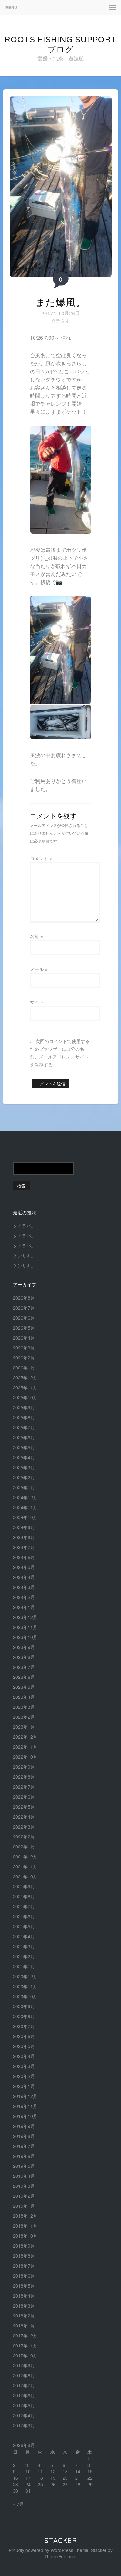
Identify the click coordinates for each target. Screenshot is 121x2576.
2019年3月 (24, 2186)
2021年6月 (24, 1916)
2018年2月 (24, 2316)
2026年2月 (24, 1358)
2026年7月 (24, 1308)
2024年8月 (24, 1537)
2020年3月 (24, 2066)
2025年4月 (24, 1457)
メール (39, 969)
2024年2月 (24, 1597)
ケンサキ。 (24, 1255)
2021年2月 (24, 1956)
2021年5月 (24, 1926)
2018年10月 (25, 2236)
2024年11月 (25, 1507)
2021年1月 (24, 1966)
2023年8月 (24, 1657)
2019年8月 (24, 2136)
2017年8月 (24, 2375)
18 (40, 2478)
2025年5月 (24, 1447)
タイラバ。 (24, 1226)
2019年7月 (24, 2146)
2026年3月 (24, 1348)
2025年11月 (25, 1387)
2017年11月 (25, 2346)
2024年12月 (25, 1497)
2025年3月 (24, 1467)
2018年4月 (24, 2296)
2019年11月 (25, 2106)
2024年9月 (24, 1527)
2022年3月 (24, 1827)
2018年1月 (24, 2326)
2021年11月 (25, 1866)
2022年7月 (24, 1787)
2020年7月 (24, 2026)
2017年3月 (24, 2425)
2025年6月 (24, 1437)
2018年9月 (24, 2246)
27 (65, 2484)
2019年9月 (24, 2126)
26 (53, 2484)
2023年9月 (24, 1647)
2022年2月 (24, 1837)
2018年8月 (24, 2256)
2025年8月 (24, 1417)
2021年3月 (24, 1946)
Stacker (61, 2541)
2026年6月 (24, 1318)
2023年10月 (25, 1637)
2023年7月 (24, 1667)
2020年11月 (25, 1986)
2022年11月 (25, 1747)
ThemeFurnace (60, 2556)
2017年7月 (24, 2385)
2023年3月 (24, 1707)
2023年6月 (24, 1677)
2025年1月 (24, 1487)
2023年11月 (25, 1627)
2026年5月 (24, 1328)
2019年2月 (24, 2196)
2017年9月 (24, 2365)
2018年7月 (24, 2266)
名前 (36, 936)
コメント (41, 858)
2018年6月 (24, 2276)
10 (28, 2471)
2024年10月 (25, 1517)
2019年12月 (25, 2096)
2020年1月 (24, 2086)
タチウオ (60, 320)
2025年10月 (25, 1397)
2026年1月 (24, 1368)
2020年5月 (24, 2046)
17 (28, 2478)
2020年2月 (24, 2076)
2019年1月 (24, 2206)
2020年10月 (25, 1996)
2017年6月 (24, 2395)
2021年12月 (25, 1857)
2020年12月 (25, 1976)
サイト (37, 1002)
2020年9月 (24, 2006)
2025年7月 (24, 1427)
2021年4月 (24, 1936)
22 (90, 2478)
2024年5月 (24, 1567)
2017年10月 (25, 2355)
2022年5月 (24, 1807)
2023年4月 (24, 1697)
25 (40, 2484)
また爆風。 (61, 302)
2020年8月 (24, 2016)
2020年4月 (24, 2056)
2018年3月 (24, 2306)
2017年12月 (25, 2336)
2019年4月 (24, 2176)
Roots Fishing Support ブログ (60, 44)
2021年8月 (24, 1896)
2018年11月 (25, 2226)
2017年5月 (24, 2405)
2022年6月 (24, 1797)
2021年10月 (25, 1876)
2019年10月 (25, 2116)
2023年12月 (25, 1617)
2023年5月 (24, 1687)
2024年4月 (24, 1577)
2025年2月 (24, 1477)
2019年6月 (24, 2156)
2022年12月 (25, 1737)
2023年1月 (24, 1727)
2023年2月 (24, 1717)
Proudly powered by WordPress (41, 2550)
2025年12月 (25, 1377)
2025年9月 (24, 1407)
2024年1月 (24, 1607)
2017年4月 (24, 2415)
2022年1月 (24, 1847)
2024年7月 (24, 1547)
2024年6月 (24, 1557)
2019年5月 (24, 2166)
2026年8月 (24, 1298)
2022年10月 (25, 1757)
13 (65, 2471)
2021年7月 (24, 1906)
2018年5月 (24, 2286)
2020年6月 (24, 2036)
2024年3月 (24, 1587)
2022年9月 (24, 1767)
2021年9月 (24, 1886)
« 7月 (18, 2504)
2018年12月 (25, 2216)
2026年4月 (24, 1338)
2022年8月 (24, 1777)
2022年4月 (24, 1817)
